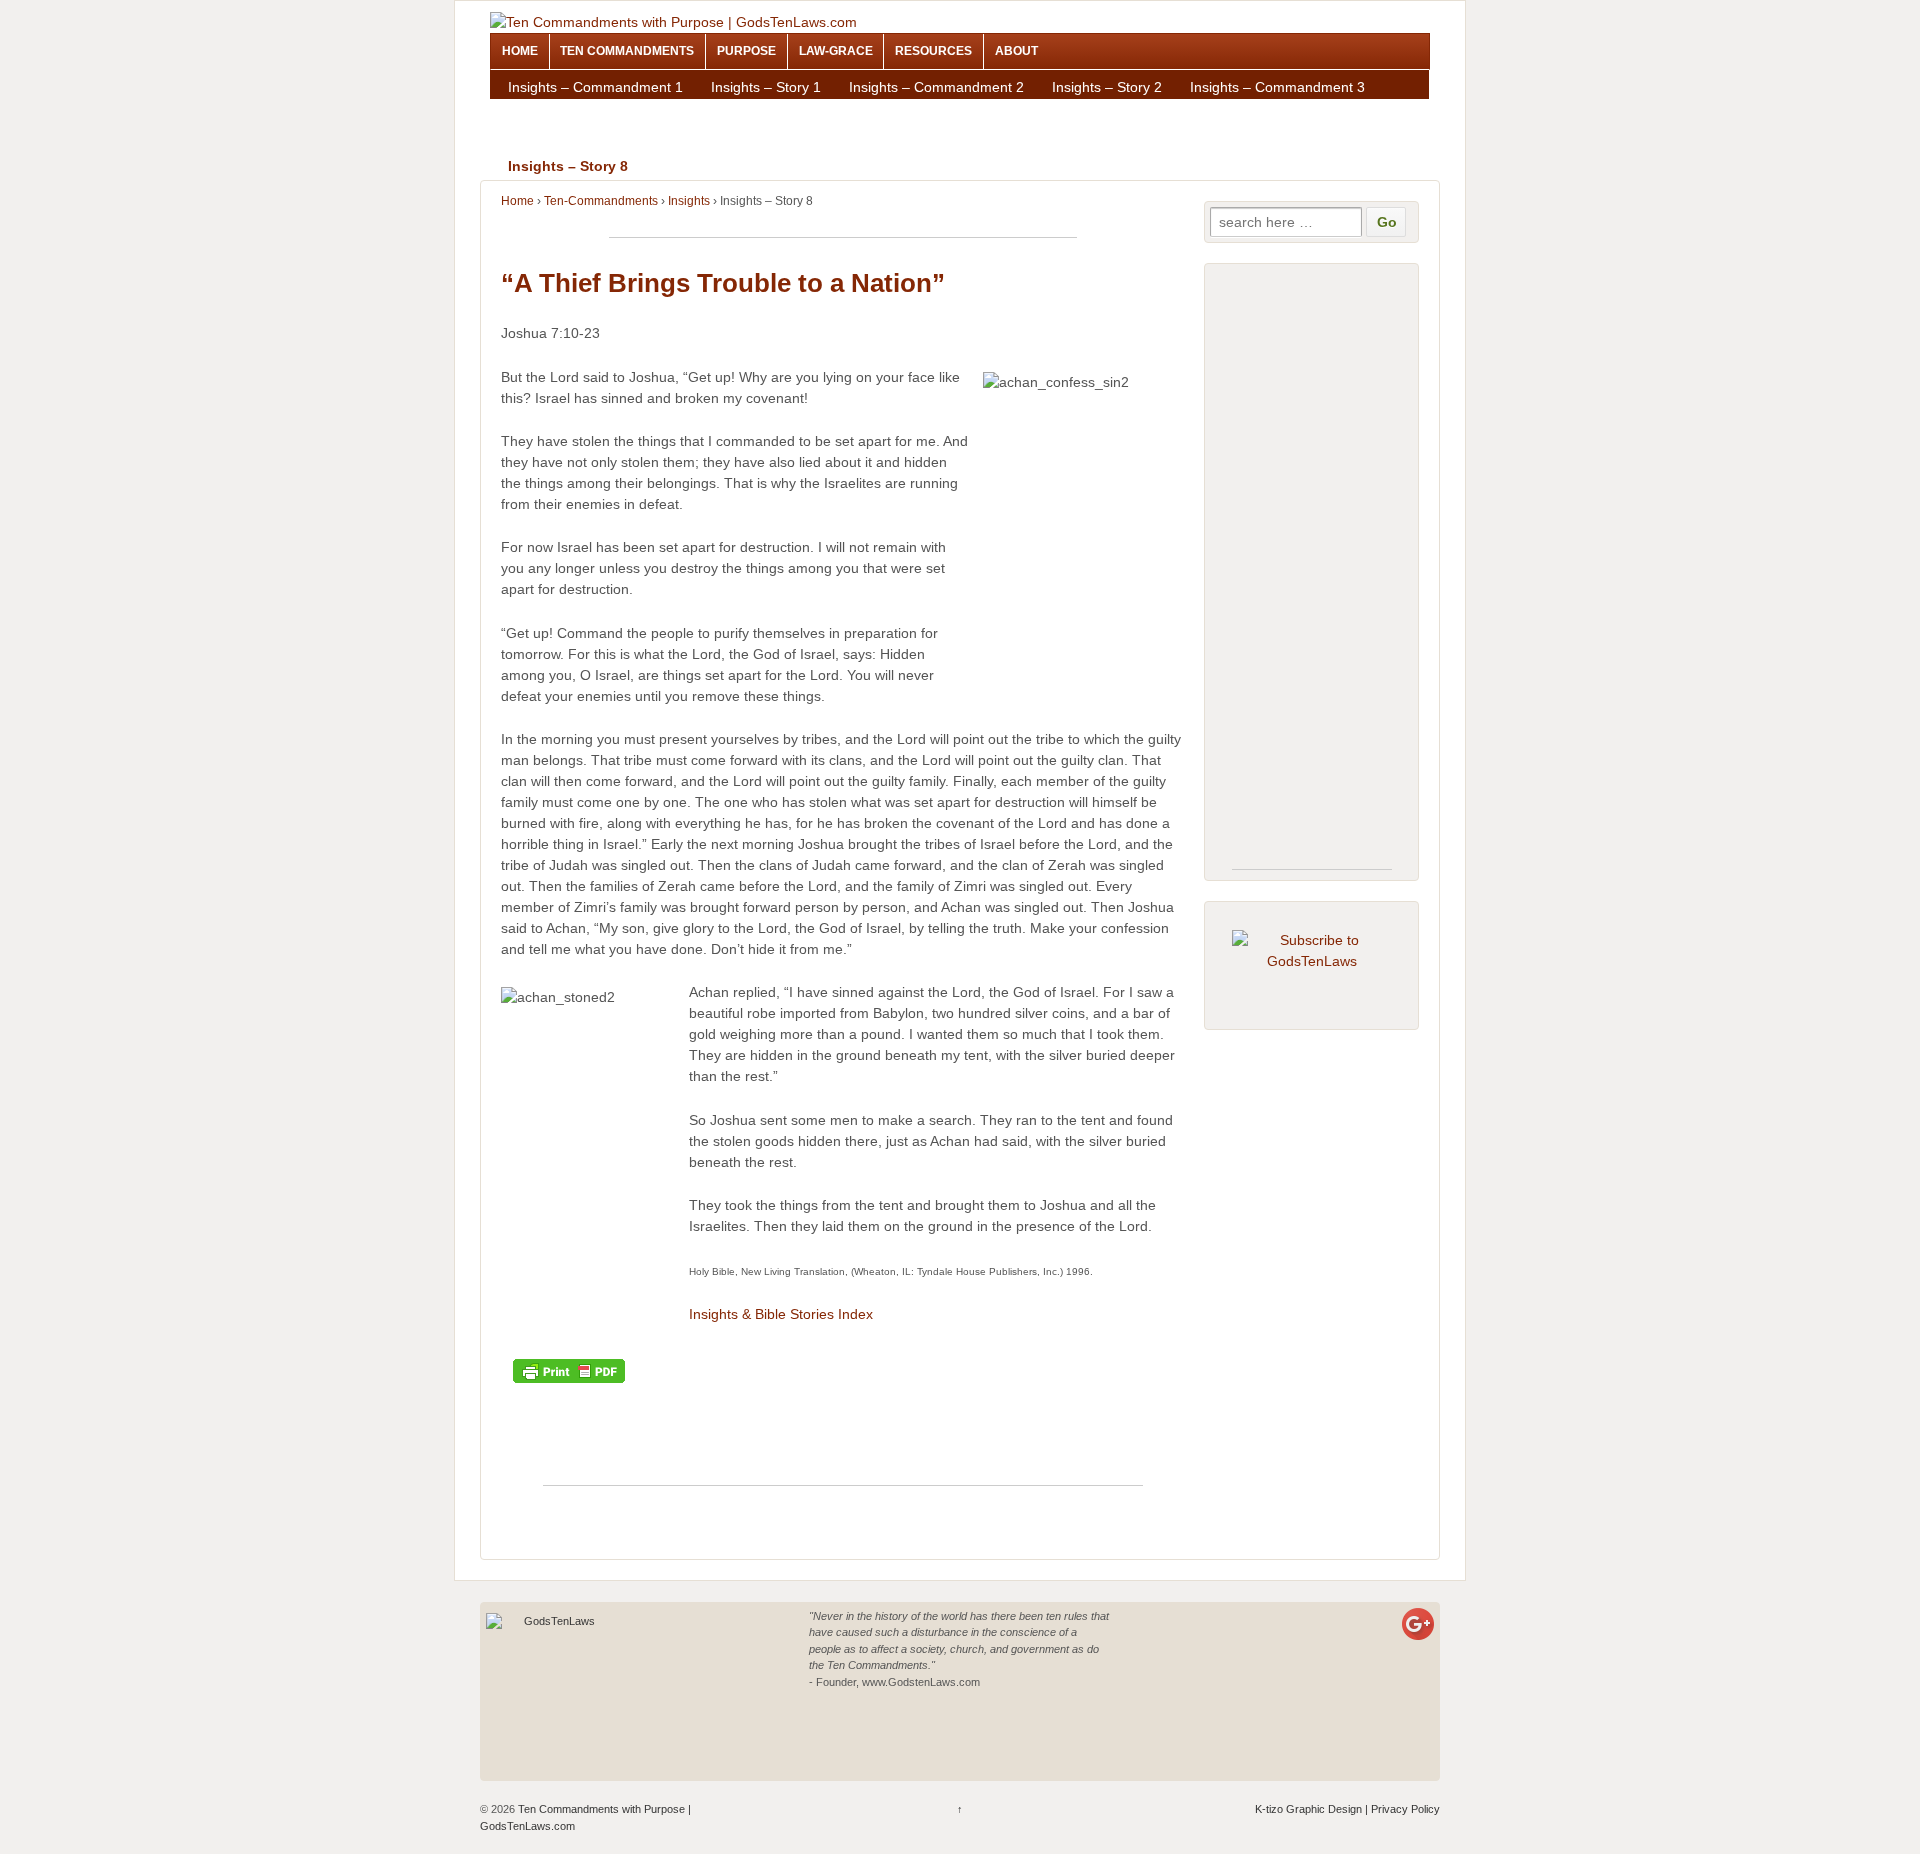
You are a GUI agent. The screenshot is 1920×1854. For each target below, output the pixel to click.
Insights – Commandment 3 (1277, 87)
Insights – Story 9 (914, 166)
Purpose (746, 51)
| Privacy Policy (1401, 1809)
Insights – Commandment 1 (595, 87)
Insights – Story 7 (1107, 140)
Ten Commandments (627, 51)
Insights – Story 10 (1267, 166)
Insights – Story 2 (1107, 87)
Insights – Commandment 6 (595, 140)
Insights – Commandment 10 (1088, 166)
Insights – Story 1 (766, 87)
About (1016, 51)
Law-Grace (836, 51)
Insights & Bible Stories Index (781, 1314)
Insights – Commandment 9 (743, 166)
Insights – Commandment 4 (733, 113)
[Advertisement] (843, 229)
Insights (689, 201)
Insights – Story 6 (766, 140)
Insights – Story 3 (563, 113)
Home (520, 51)
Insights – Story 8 (568, 166)
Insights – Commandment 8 (1277, 140)
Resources (933, 51)
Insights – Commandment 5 (1074, 113)
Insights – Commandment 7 (936, 140)
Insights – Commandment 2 (936, 87)
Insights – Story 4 (904, 113)
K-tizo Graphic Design (1308, 1809)
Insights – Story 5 (1245, 113)
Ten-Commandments (601, 201)
